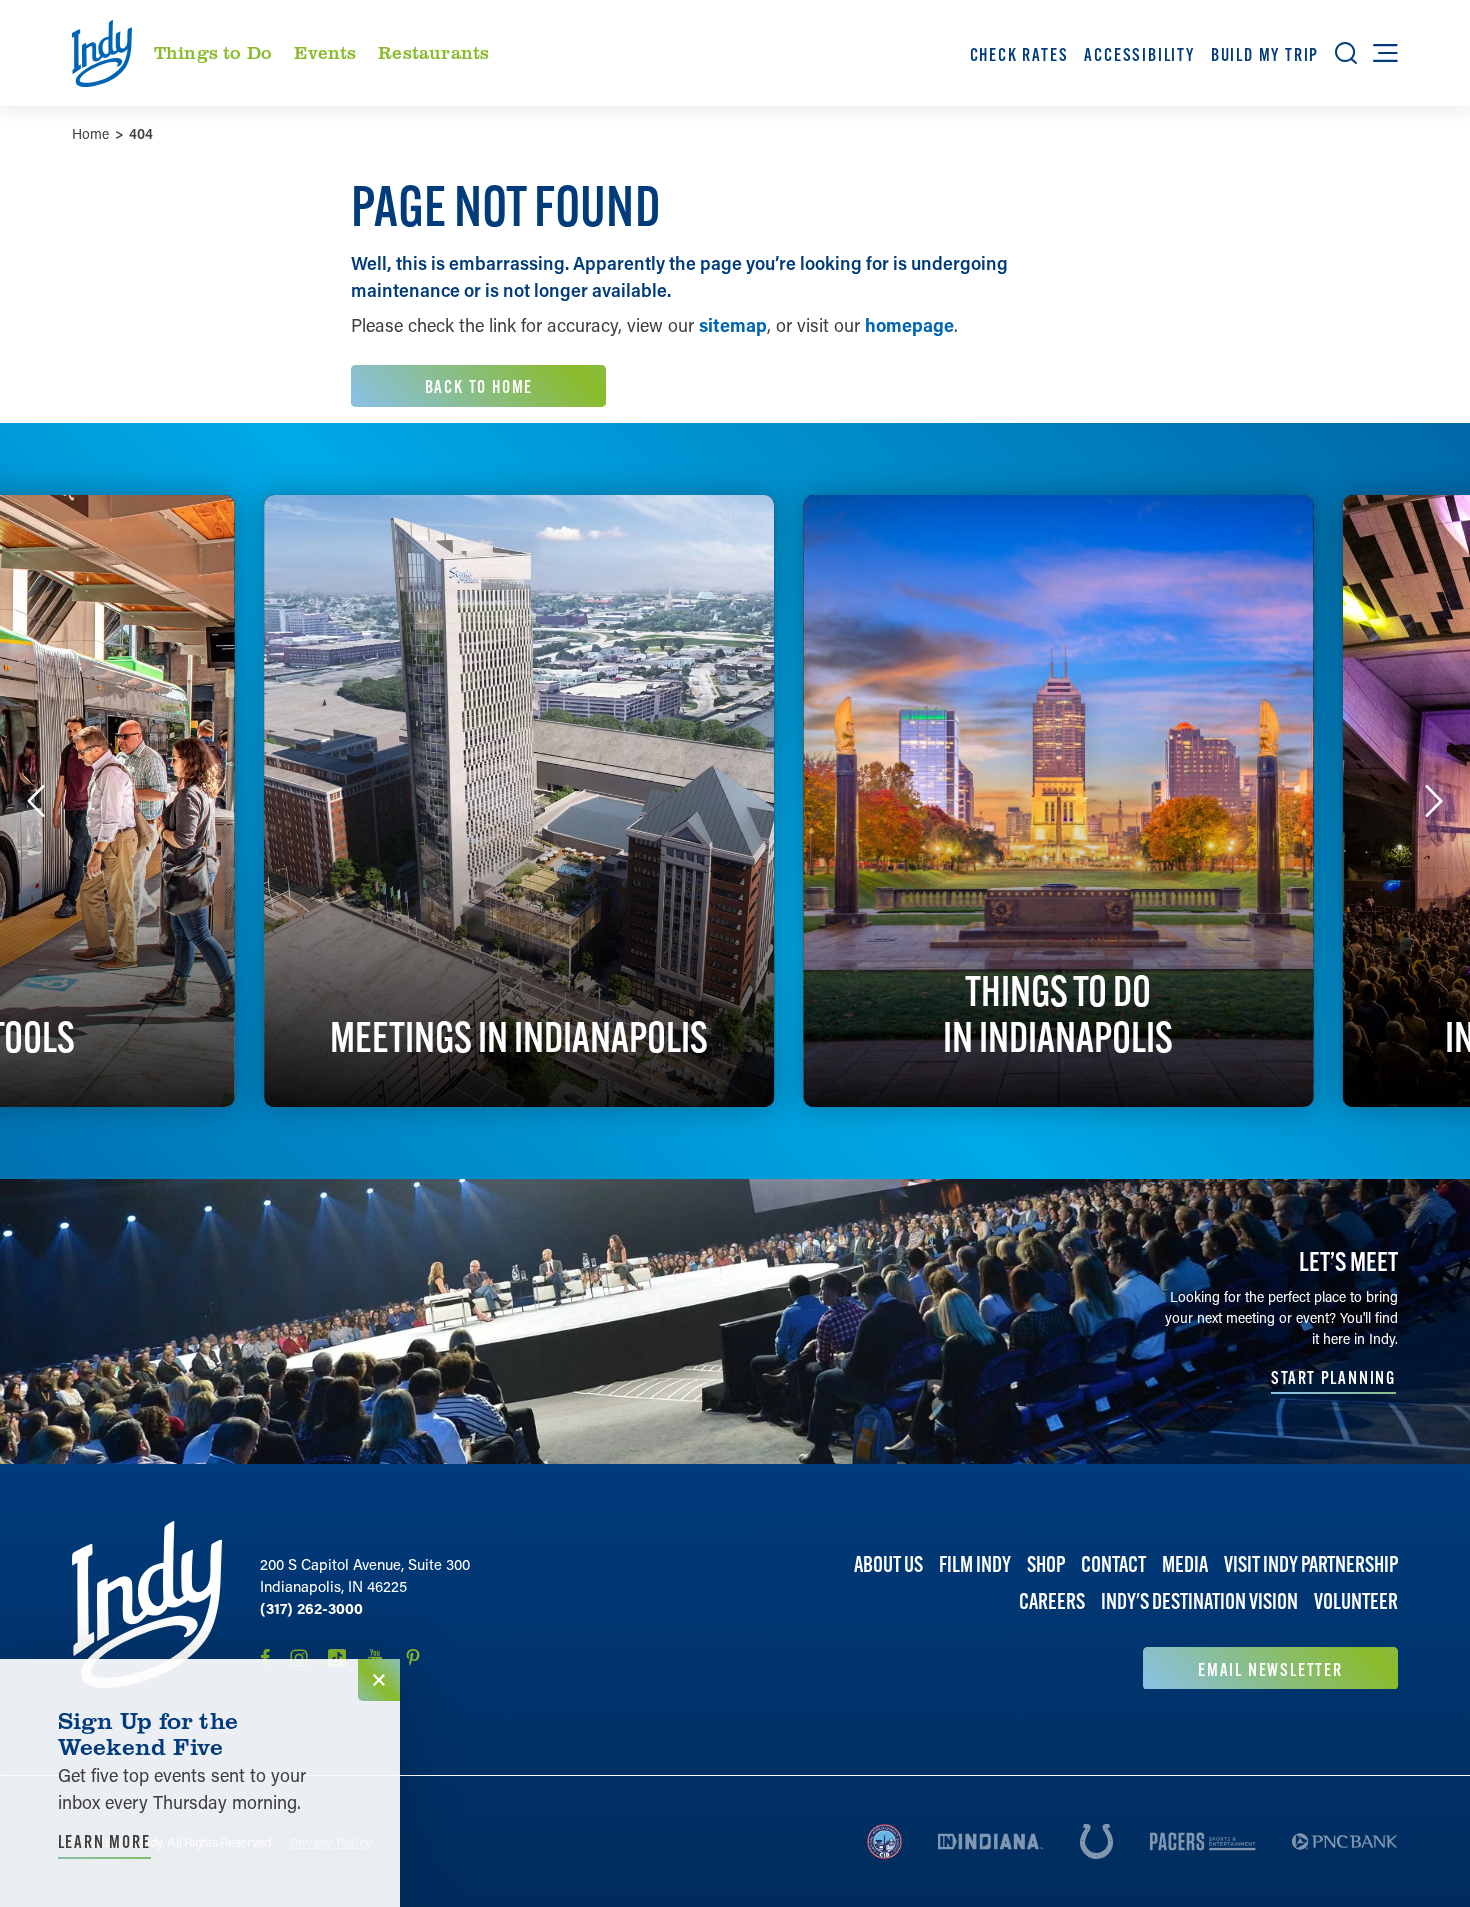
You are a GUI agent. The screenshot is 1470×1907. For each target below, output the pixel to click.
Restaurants (433, 52)
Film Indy (975, 1564)
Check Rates (1019, 54)
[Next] (1434, 801)
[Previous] (36, 801)
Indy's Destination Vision (1199, 1601)
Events (325, 52)
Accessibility (1139, 54)
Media (1185, 1564)
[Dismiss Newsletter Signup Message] (379, 1680)
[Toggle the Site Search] (1346, 53)
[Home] (147, 1605)
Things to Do (213, 52)
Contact (1113, 1564)
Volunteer (1356, 1601)
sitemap (733, 325)
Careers (1052, 1601)
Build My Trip (1265, 54)
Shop (1046, 1564)
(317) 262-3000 (311, 1608)
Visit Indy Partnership (1311, 1564)
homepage (909, 325)
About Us (888, 1564)
